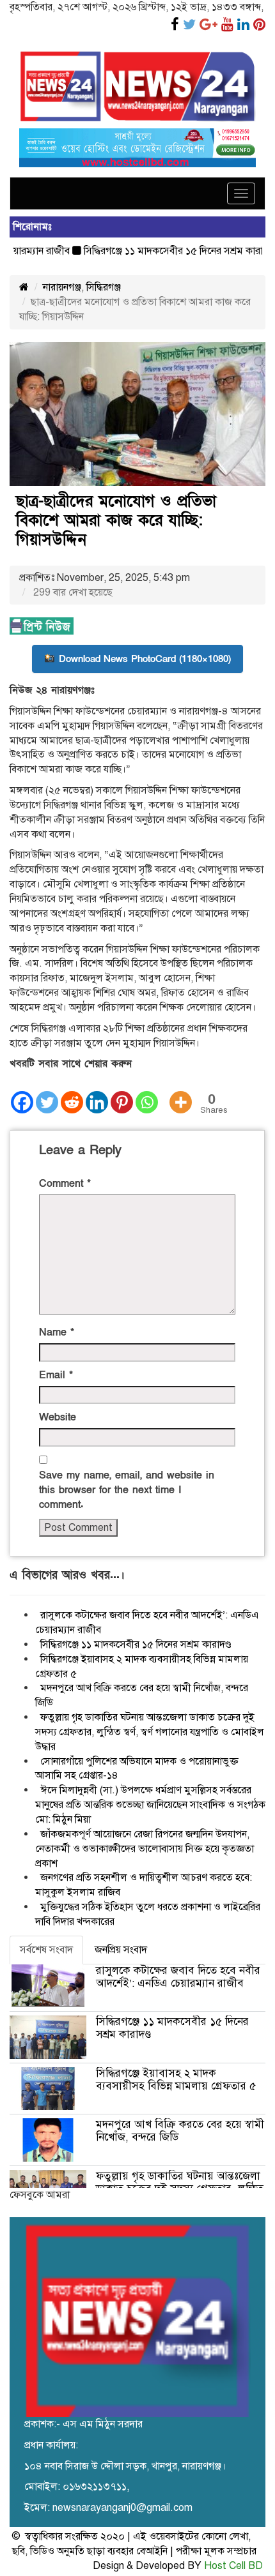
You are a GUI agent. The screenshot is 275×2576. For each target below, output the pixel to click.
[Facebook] (22, 1093)
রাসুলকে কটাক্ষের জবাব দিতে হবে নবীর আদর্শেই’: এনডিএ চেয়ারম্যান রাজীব (178, 1977)
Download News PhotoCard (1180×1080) (145, 659)
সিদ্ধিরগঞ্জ (104, 287)
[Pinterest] (122, 1093)
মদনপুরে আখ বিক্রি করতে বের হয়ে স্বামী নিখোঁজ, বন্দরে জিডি (180, 2131)
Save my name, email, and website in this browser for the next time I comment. (127, 1490)
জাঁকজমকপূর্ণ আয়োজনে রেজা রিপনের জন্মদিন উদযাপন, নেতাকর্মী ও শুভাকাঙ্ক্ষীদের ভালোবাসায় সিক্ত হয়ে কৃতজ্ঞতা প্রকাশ (145, 1849)
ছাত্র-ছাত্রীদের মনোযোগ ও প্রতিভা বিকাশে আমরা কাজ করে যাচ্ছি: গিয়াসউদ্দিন (116, 521)
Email (56, 1375)
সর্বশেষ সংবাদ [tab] (46, 1950)
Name (57, 1332)
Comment (65, 1184)
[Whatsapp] (147, 1093)
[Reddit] (72, 1093)
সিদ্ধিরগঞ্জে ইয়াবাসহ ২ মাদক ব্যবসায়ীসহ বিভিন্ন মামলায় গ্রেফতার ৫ (176, 2080)
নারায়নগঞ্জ (62, 287)
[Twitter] (47, 1093)
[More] (181, 1093)
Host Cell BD (233, 2566)
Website (58, 1417)
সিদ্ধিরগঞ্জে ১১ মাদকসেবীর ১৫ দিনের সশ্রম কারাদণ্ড (159, 251)
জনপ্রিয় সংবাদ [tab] (121, 1950)
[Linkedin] (97, 1093)
